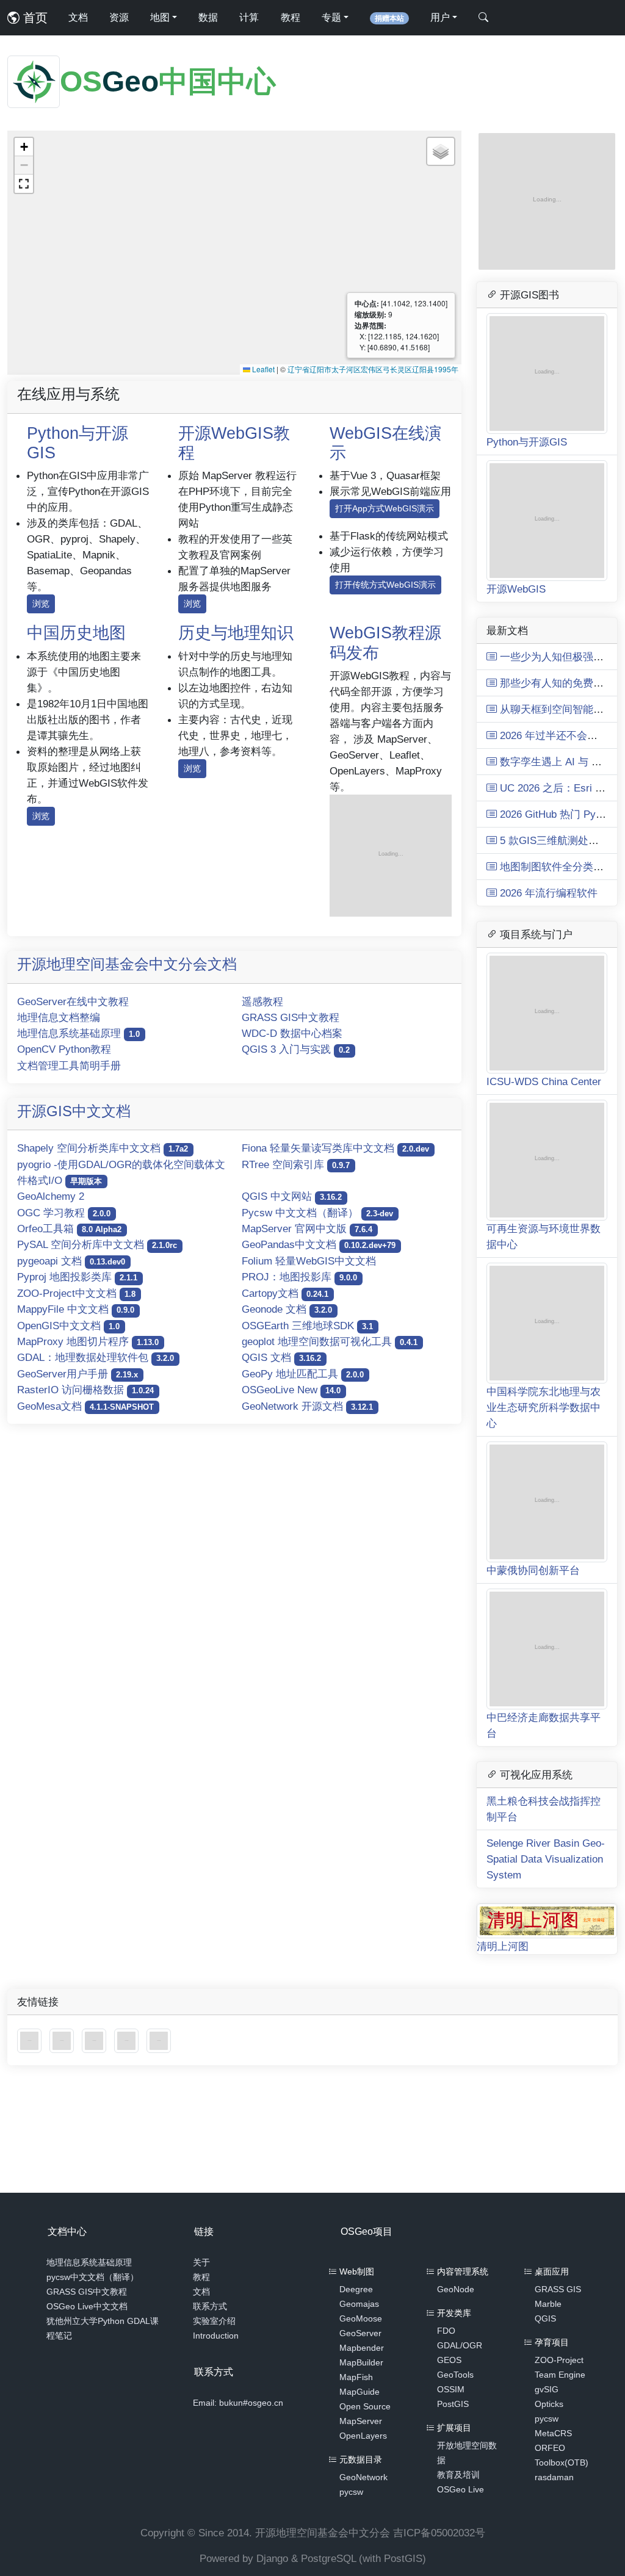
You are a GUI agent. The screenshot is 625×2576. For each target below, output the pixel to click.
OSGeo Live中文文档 (87, 2306)
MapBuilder (361, 2362)
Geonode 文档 (287, 1309)
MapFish (356, 2377)
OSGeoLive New (291, 1390)
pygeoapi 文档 (71, 1261)
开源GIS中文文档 (74, 1111)
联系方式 (210, 2306)
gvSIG (547, 2389)
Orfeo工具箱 (69, 1228)
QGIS (545, 2318)
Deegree (356, 2289)
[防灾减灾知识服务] (128, 2040)
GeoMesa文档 (85, 1406)
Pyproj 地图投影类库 (77, 1277)
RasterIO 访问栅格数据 (85, 1390)
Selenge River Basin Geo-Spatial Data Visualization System (546, 1859)
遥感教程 (262, 1001)
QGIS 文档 (281, 1357)
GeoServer (360, 2333)
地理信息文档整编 (59, 1017)
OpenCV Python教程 (64, 1049)
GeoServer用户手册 (78, 1374)
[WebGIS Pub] (391, 855)
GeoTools (455, 2375)
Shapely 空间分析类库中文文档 (103, 1148)
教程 (291, 17)
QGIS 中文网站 (292, 1196)
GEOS (449, 2360)
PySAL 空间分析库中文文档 (97, 1244)
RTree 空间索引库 (296, 1164)
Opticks (549, 2404)
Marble (548, 2304)
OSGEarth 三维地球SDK (307, 1326)
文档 (78, 17)
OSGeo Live (461, 2489)
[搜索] (483, 18)
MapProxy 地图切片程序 (88, 1341)
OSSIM (451, 2389)
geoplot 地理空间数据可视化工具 (330, 1341)
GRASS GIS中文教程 (291, 1017)
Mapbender (362, 2348)
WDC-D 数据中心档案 (292, 1033)
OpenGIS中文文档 (68, 1326)
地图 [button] (160, 17)
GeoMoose (361, 2318)
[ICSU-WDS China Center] (63, 2040)
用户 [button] (440, 17)
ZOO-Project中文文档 (76, 1293)
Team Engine (560, 2375)
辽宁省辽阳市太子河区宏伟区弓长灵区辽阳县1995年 (373, 369)
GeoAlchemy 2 (51, 1196)
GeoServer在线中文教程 (73, 1001)
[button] (24, 147)
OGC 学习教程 (64, 1213)
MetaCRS (553, 2433)
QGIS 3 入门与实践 (296, 1049)
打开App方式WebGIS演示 (385, 508)
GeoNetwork (363, 2477)
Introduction (216, 2336)
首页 (34, 18)
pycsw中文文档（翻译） (92, 2277)
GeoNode (456, 2289)
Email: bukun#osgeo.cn (238, 2403)
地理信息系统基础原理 (78, 1033)
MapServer (361, 2421)
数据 (208, 17)
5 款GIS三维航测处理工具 (558, 840)
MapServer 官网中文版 (307, 1228)
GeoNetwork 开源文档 (307, 1406)
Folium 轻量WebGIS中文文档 (309, 1261)
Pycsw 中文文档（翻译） (317, 1213)
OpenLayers (363, 2436)
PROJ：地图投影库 (299, 1277)
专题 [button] (331, 17)
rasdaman (554, 2477)
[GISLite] (96, 2040)
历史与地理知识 (236, 633)
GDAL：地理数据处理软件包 (96, 1357)
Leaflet (262, 369)
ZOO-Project (559, 2360)
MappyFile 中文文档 (76, 1309)
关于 (201, 2262)
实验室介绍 (214, 2321)
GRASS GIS (558, 2289)
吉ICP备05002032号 (439, 2533)
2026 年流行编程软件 (547, 893)
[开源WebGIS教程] (31, 2040)
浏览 (41, 604)
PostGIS (453, 2404)
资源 (119, 17)
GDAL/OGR (460, 2345)
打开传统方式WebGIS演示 (385, 585)
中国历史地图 (76, 633)
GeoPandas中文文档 (319, 1244)
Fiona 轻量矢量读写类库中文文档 (335, 1148)
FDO (446, 2331)
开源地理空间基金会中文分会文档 (127, 964)
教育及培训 (458, 2475)
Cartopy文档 (285, 1293)
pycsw (351, 2492)
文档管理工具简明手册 (69, 1066)
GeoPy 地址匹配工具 (303, 1374)
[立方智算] (159, 2040)
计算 (249, 17)
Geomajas (359, 2304)
